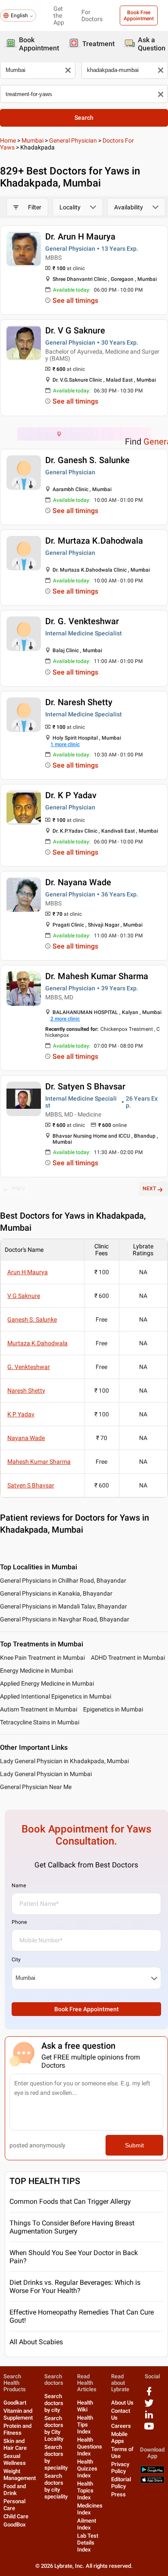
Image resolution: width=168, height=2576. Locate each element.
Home (8, 140)
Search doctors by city (54, 2403)
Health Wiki (85, 2406)
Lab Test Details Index (88, 2543)
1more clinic (65, 744)
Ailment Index (87, 2524)
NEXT (149, 1188)
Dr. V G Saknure (75, 330)
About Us (122, 2403)
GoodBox (15, 2525)
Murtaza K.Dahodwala (37, 1343)
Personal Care (14, 2505)
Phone (19, 1922)
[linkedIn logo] (149, 2418)
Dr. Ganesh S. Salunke (87, 460)
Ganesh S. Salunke (32, 1319)
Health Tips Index (85, 2425)
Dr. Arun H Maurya (80, 236)
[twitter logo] (149, 2406)
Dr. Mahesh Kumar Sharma (97, 976)
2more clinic (65, 1019)
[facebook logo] (149, 2394)
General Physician (73, 140)
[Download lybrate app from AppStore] (152, 2481)
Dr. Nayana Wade (78, 882)
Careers (121, 2426)
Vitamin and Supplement (18, 2414)
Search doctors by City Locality (54, 2428)
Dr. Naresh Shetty (79, 702)
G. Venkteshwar (29, 1367)
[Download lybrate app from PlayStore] (152, 2472)
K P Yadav (21, 1414)
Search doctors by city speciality (56, 2486)
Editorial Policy (121, 2483)
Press (118, 2494)
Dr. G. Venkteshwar (82, 621)
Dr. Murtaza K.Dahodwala (94, 541)
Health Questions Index (90, 2447)
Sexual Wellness (15, 2459)
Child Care (16, 2516)
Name (19, 1885)
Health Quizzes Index (87, 2469)
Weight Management (20, 2475)
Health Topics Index (85, 2490)
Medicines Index (90, 2509)
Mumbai (33, 140)
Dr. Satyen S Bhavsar (85, 1086)
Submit (134, 2145)
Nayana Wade (26, 1438)
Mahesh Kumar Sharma (39, 1462)
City (16, 1960)
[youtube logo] (149, 2429)
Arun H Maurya (28, 1272)
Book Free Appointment (139, 16)
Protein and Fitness (17, 2429)
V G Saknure (24, 1296)
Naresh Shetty (26, 1391)
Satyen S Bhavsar (31, 1485)
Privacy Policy (120, 2468)
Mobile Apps (119, 2438)
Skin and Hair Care (15, 2444)
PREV (19, 1188)
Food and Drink (15, 2490)
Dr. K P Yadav (71, 795)
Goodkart (15, 2403)
